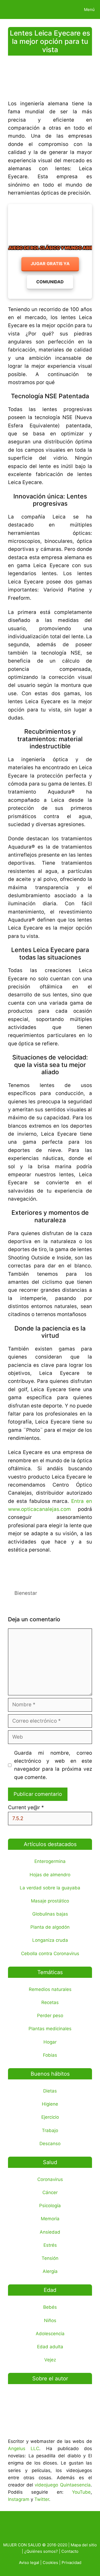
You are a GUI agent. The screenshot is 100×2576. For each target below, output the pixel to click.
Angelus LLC (24, 2449)
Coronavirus (50, 2179)
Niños (50, 2320)
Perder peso (50, 2016)
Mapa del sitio (84, 2545)
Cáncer (50, 2192)
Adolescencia (50, 2334)
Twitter (42, 2499)
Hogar (50, 2042)
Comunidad (50, 282)
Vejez (50, 2360)
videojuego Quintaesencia (63, 2485)
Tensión (50, 2258)
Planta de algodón (50, 1927)
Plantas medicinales (50, 2029)
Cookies (50, 2563)
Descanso (50, 2144)
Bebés (50, 2307)
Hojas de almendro (50, 1875)
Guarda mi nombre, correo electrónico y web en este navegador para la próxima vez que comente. (53, 1765)
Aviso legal (29, 2563)
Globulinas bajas (50, 1914)
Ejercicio (50, 2117)
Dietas (50, 2091)
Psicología (50, 2206)
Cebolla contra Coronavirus (50, 1954)
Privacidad (71, 2563)
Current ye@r (26, 1807)
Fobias (50, 2055)
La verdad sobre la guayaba (50, 1888)
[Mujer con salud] (17, 9)
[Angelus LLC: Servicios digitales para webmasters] (50, 1568)
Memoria (50, 2219)
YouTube (81, 2492)
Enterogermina (50, 1861)
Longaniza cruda (50, 1940)
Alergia (50, 2271)
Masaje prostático (50, 1901)
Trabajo (50, 2130)
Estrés (50, 2245)
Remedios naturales (50, 1989)
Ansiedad (50, 2232)
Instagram (19, 2499)
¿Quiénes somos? (41, 2551)
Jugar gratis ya (50, 264)
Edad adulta (50, 2347)
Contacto (70, 2551)
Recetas (50, 2002)
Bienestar (26, 1593)
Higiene (50, 2104)
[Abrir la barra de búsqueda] (61, 9)
